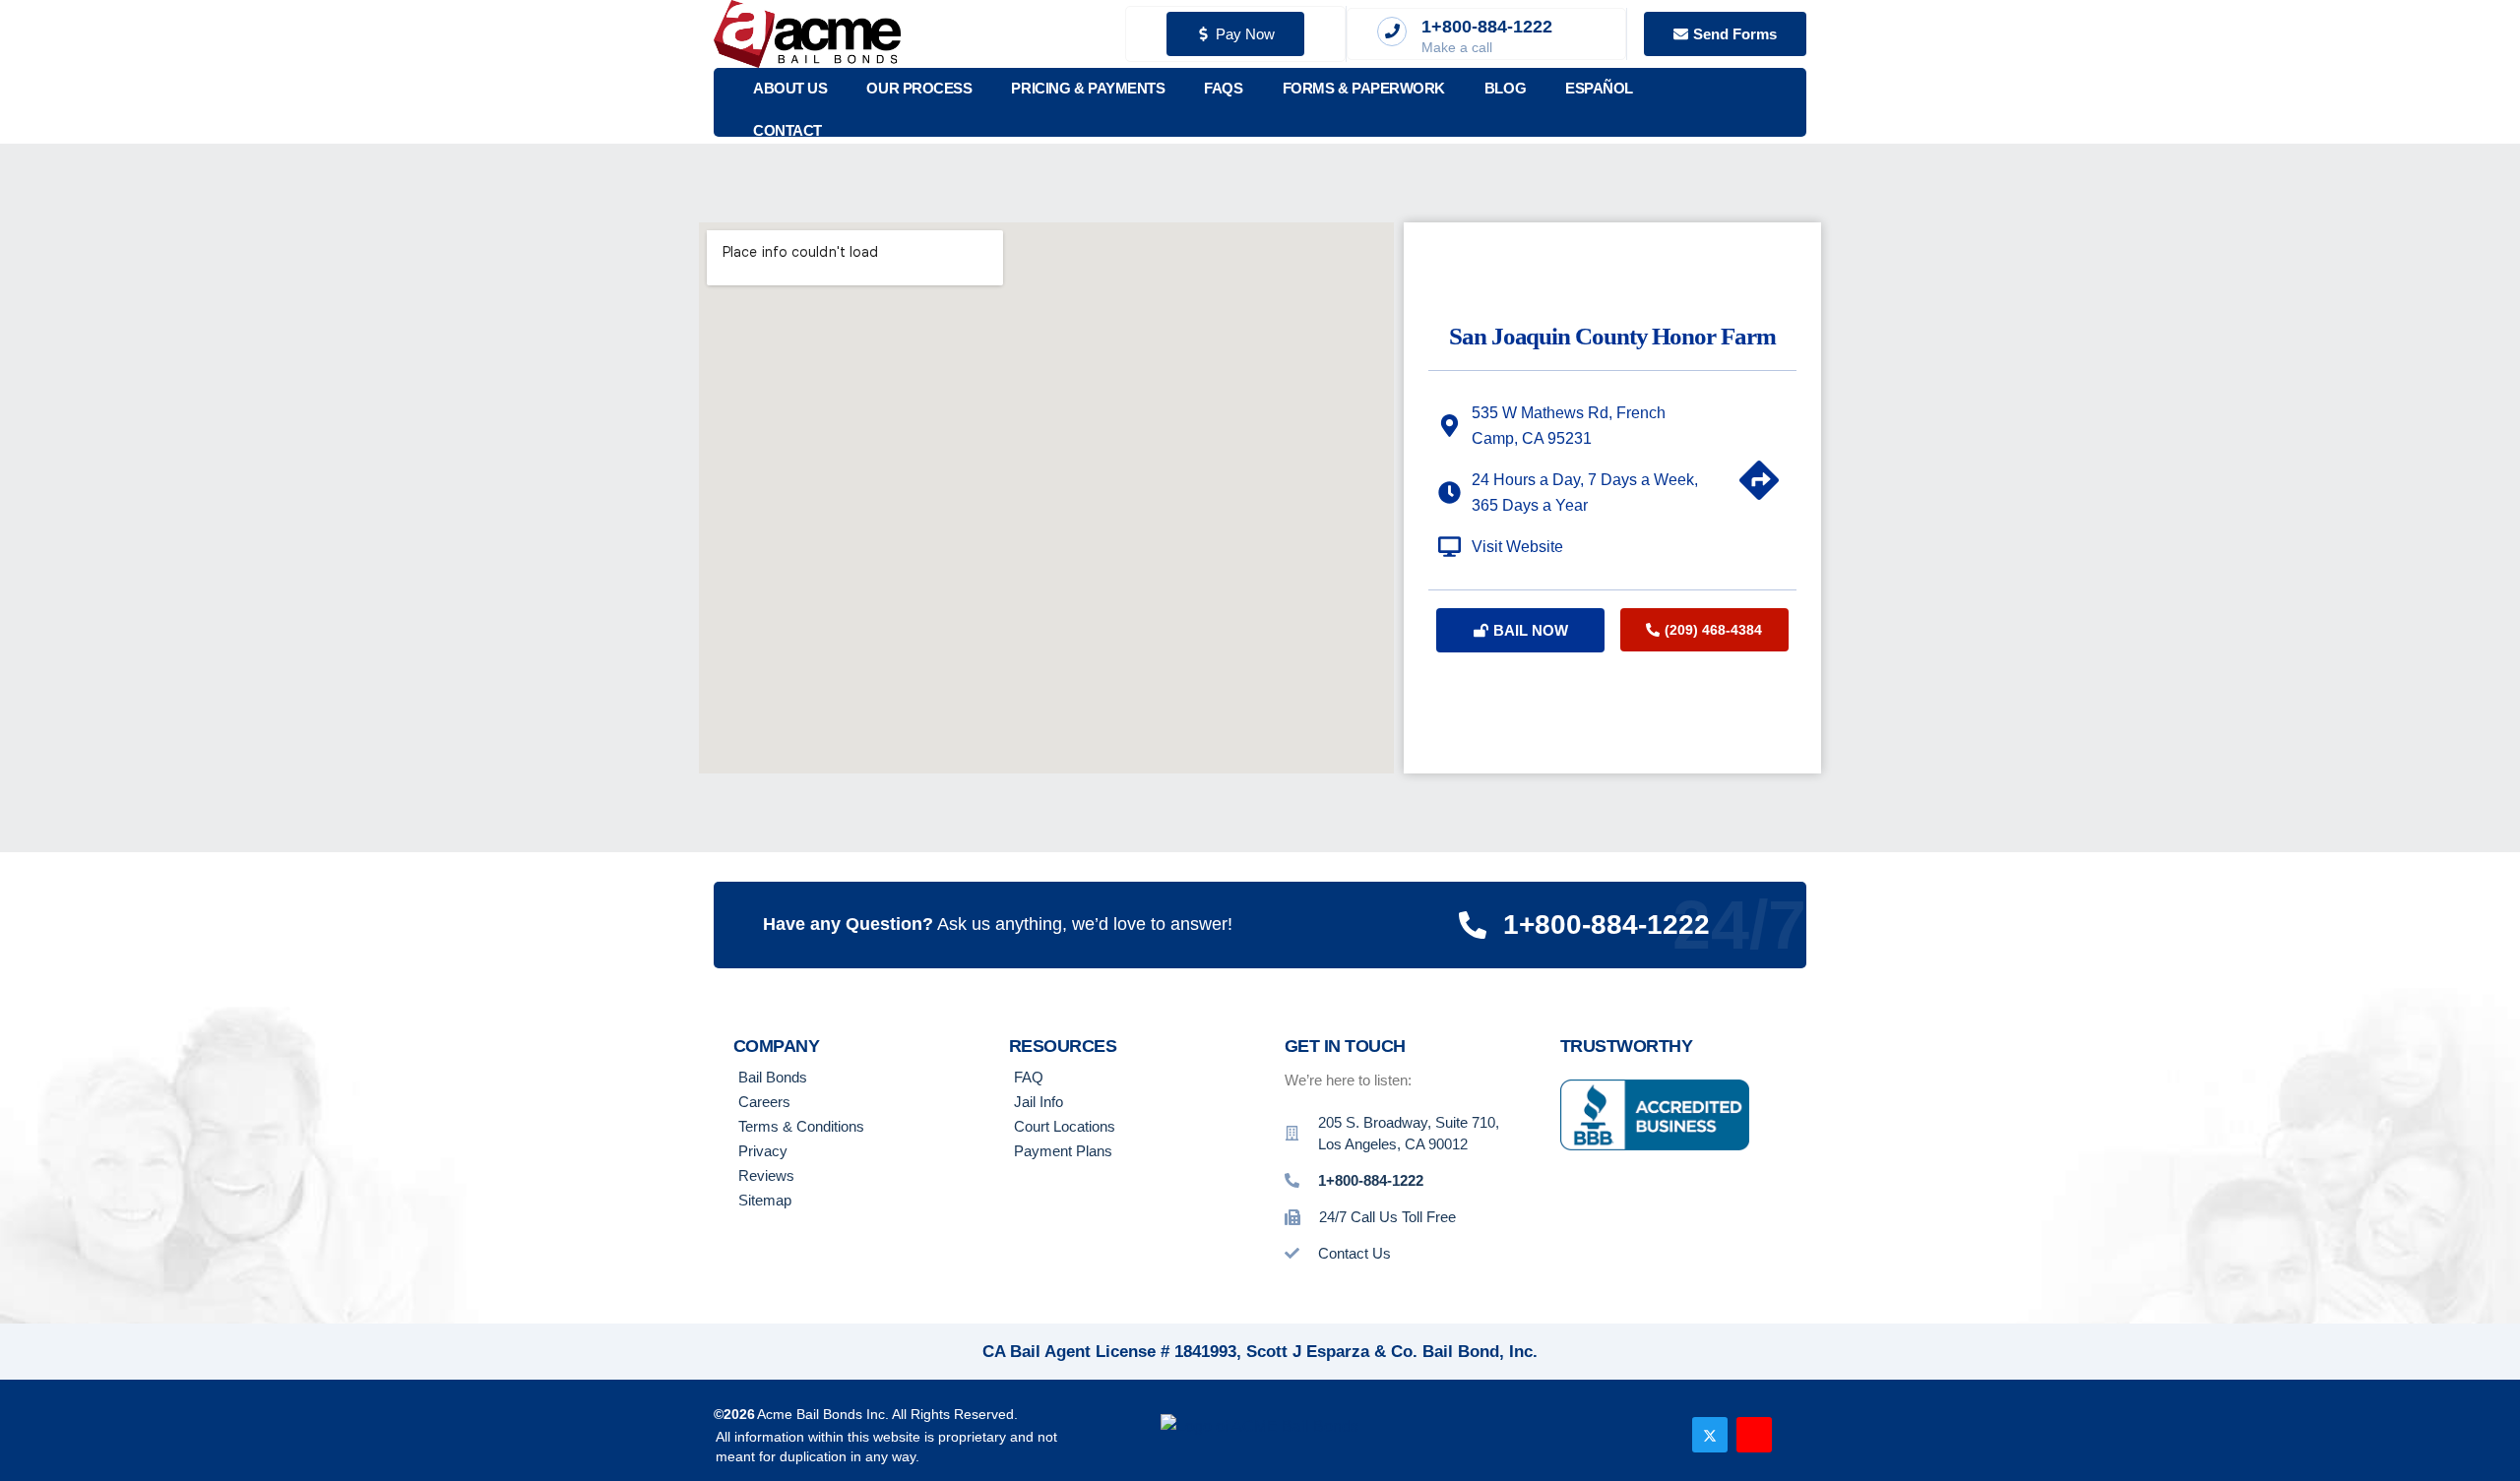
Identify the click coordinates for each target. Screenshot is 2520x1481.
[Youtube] (1754, 1435)
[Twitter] (1710, 1435)
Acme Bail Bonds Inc (821, 1414)
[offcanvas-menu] (1780, 103)
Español (1599, 88)
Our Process (919, 88)
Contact (787, 130)
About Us (790, 88)
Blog (1505, 88)
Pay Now (1245, 34)
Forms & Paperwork (1364, 88)
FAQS (1223, 88)
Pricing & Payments (1088, 88)
